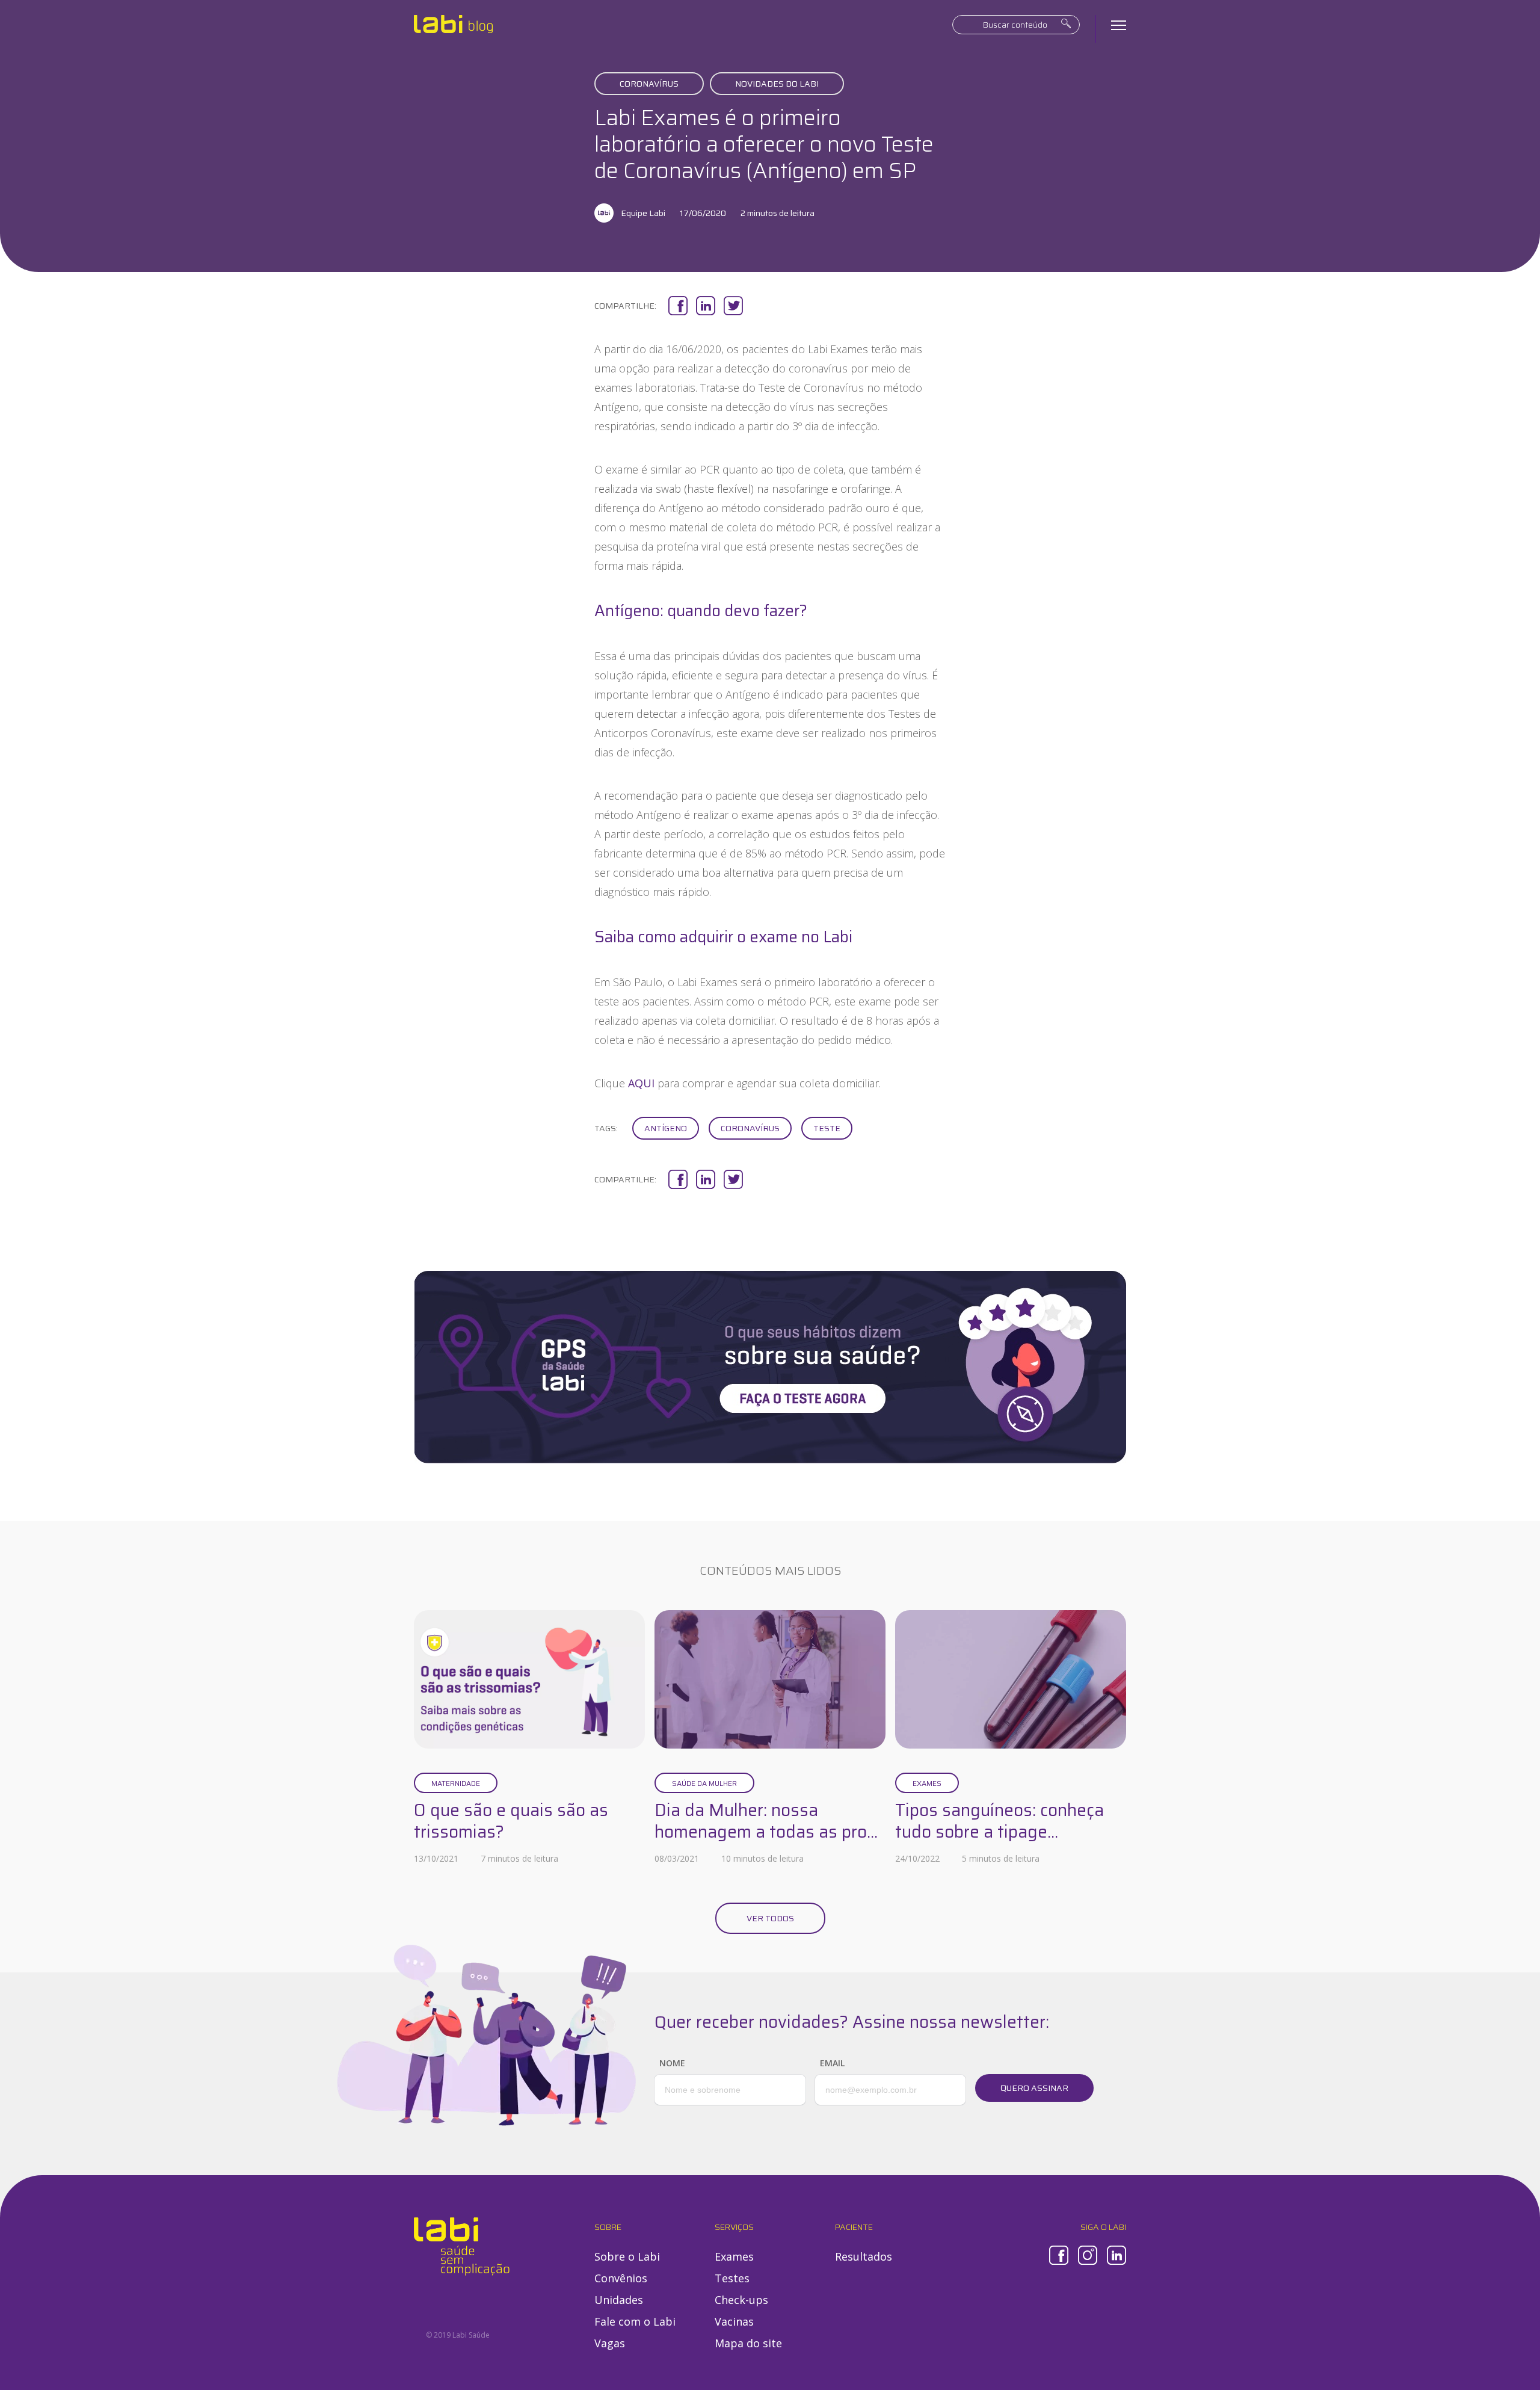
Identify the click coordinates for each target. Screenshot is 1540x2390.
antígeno (666, 1128)
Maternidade (456, 1783)
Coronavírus (649, 84)
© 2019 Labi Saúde (458, 2335)
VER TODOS (770, 1918)
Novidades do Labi (777, 84)
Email (832, 2063)
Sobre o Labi (627, 2256)
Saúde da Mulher (704, 1783)
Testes (732, 2278)
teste (827, 1128)
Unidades (619, 2300)
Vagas (610, 2343)
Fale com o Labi (635, 2321)
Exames (927, 1783)
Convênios (621, 2278)
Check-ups (741, 2300)
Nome (672, 2063)
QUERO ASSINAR (1034, 2088)
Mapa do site (748, 2343)
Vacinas (734, 2321)
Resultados (864, 2256)
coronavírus (750, 1128)
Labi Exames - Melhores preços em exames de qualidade (453, 24)
